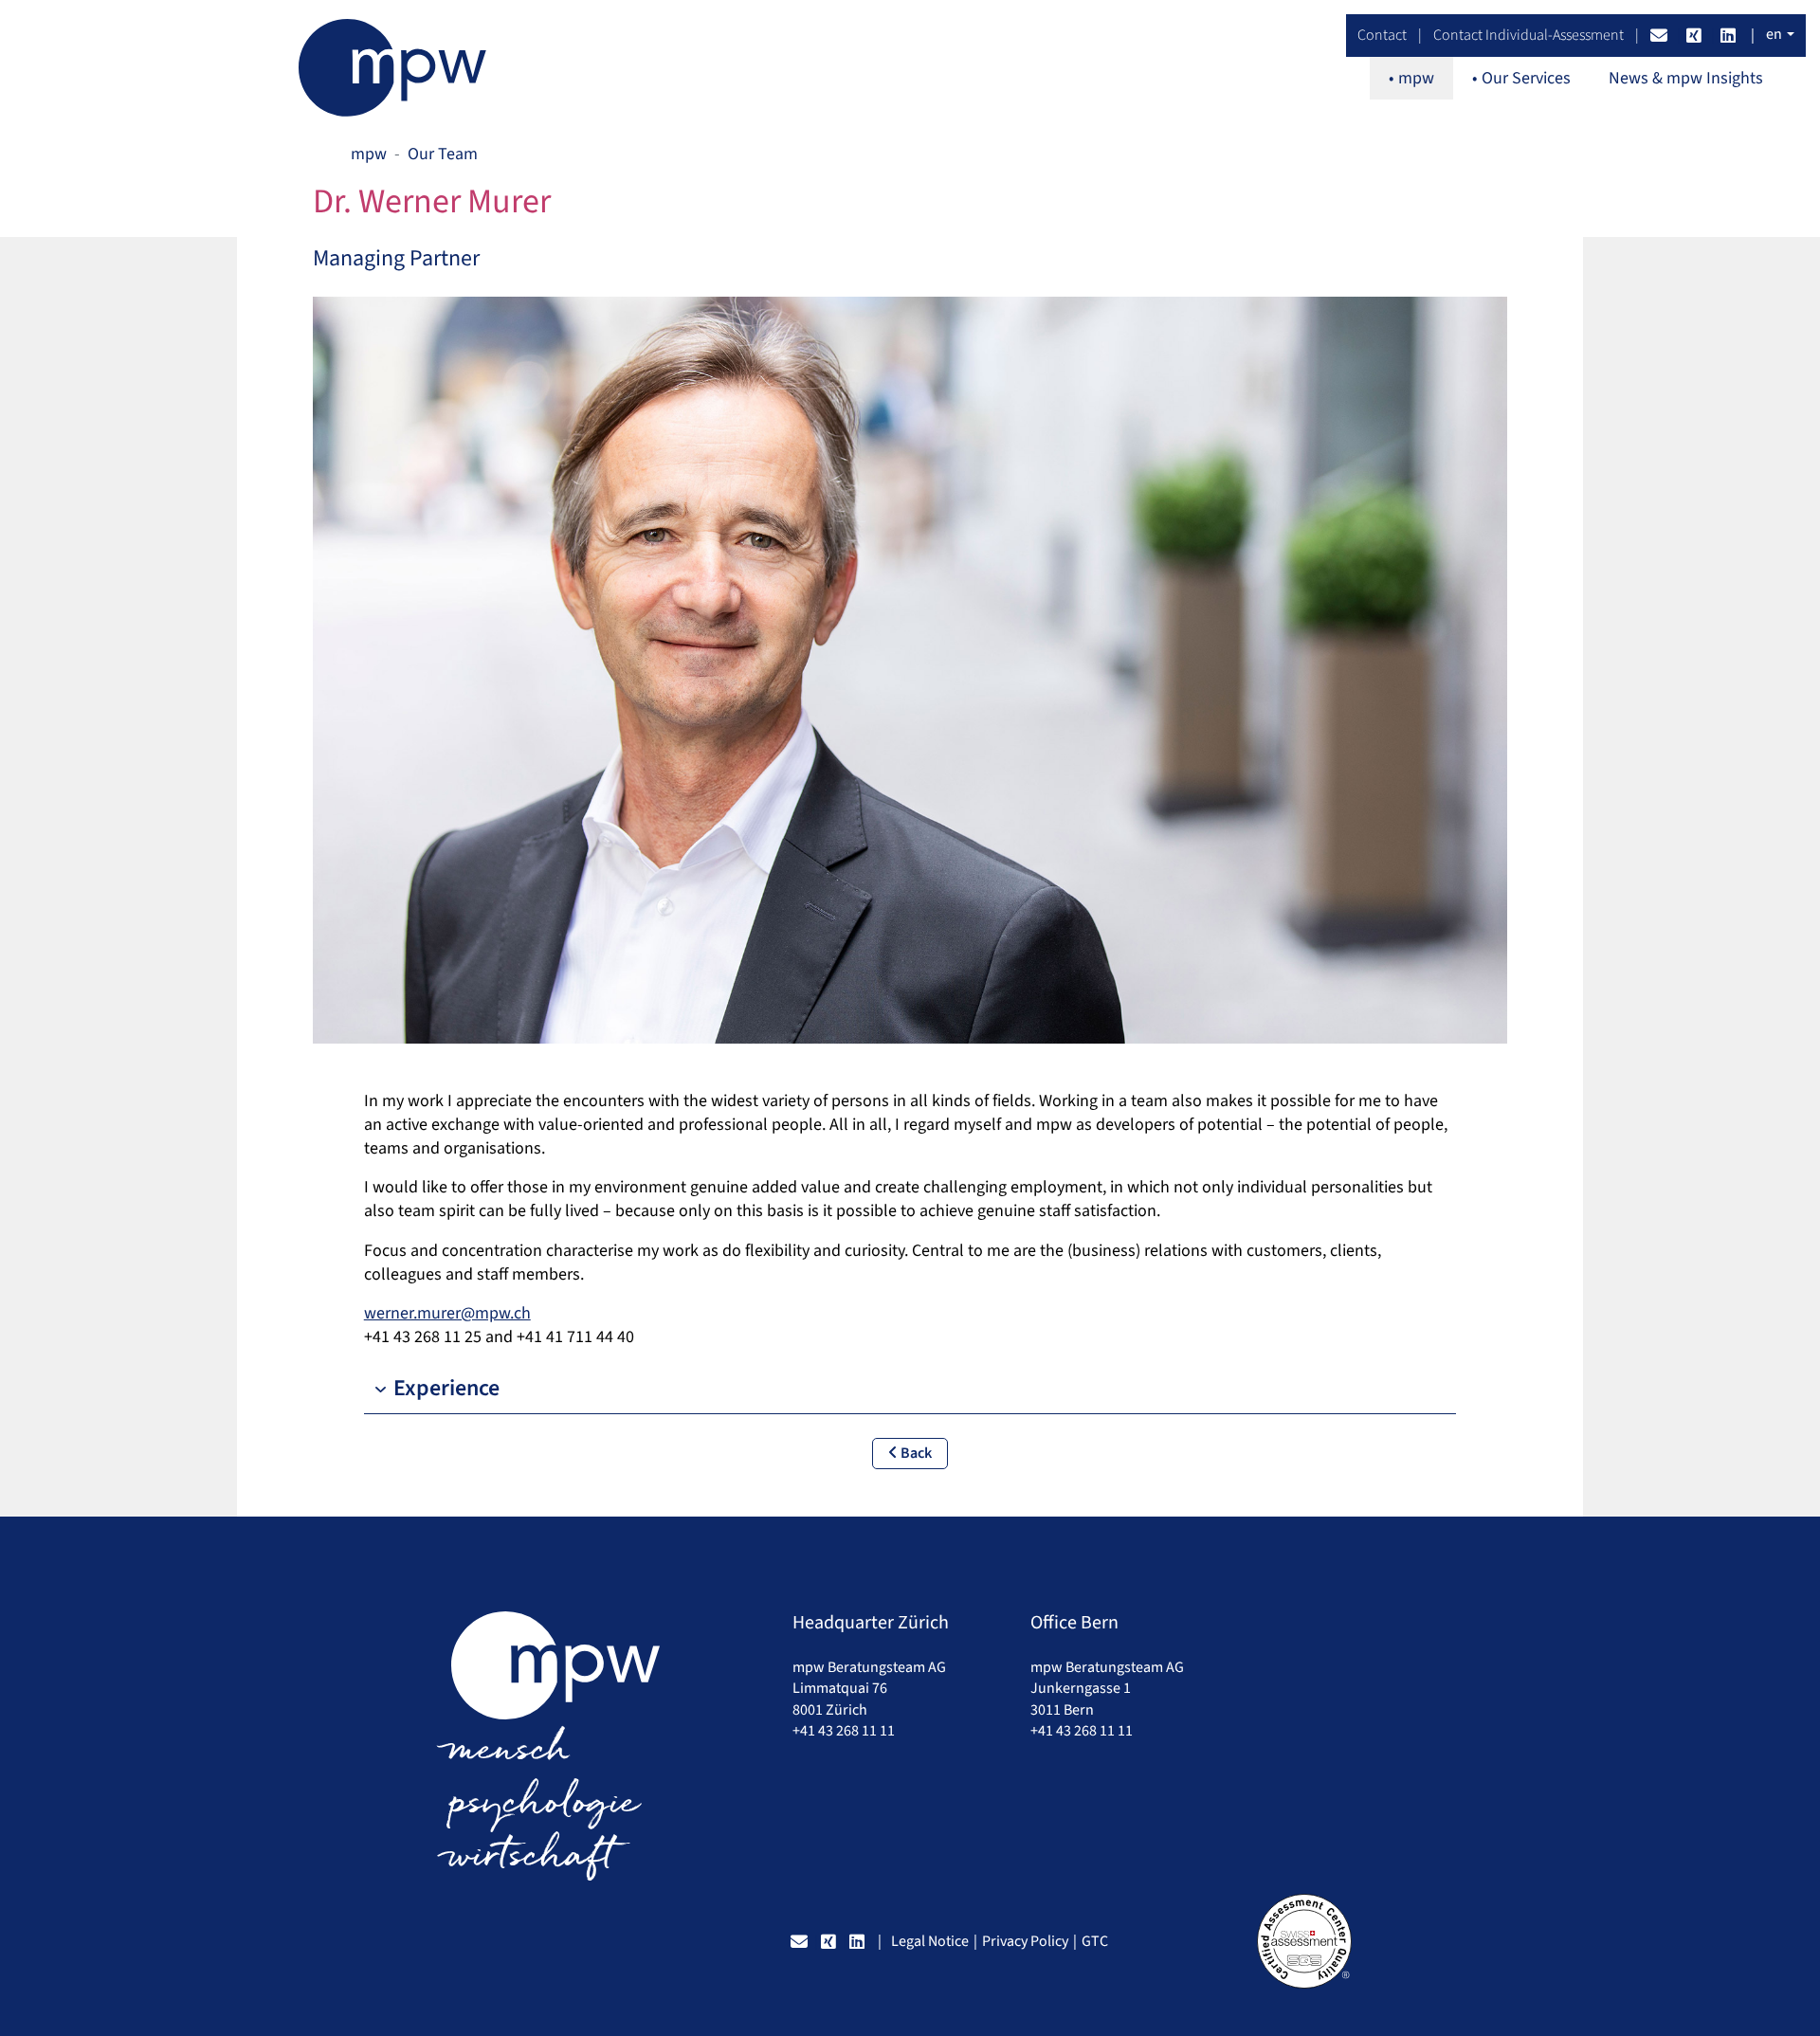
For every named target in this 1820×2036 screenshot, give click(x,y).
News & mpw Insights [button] (1686, 78)
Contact (1382, 35)
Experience (446, 1388)
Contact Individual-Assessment (1529, 35)
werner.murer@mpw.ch (447, 1313)
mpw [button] (1416, 78)
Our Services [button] (1526, 78)
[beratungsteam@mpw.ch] (1661, 35)
